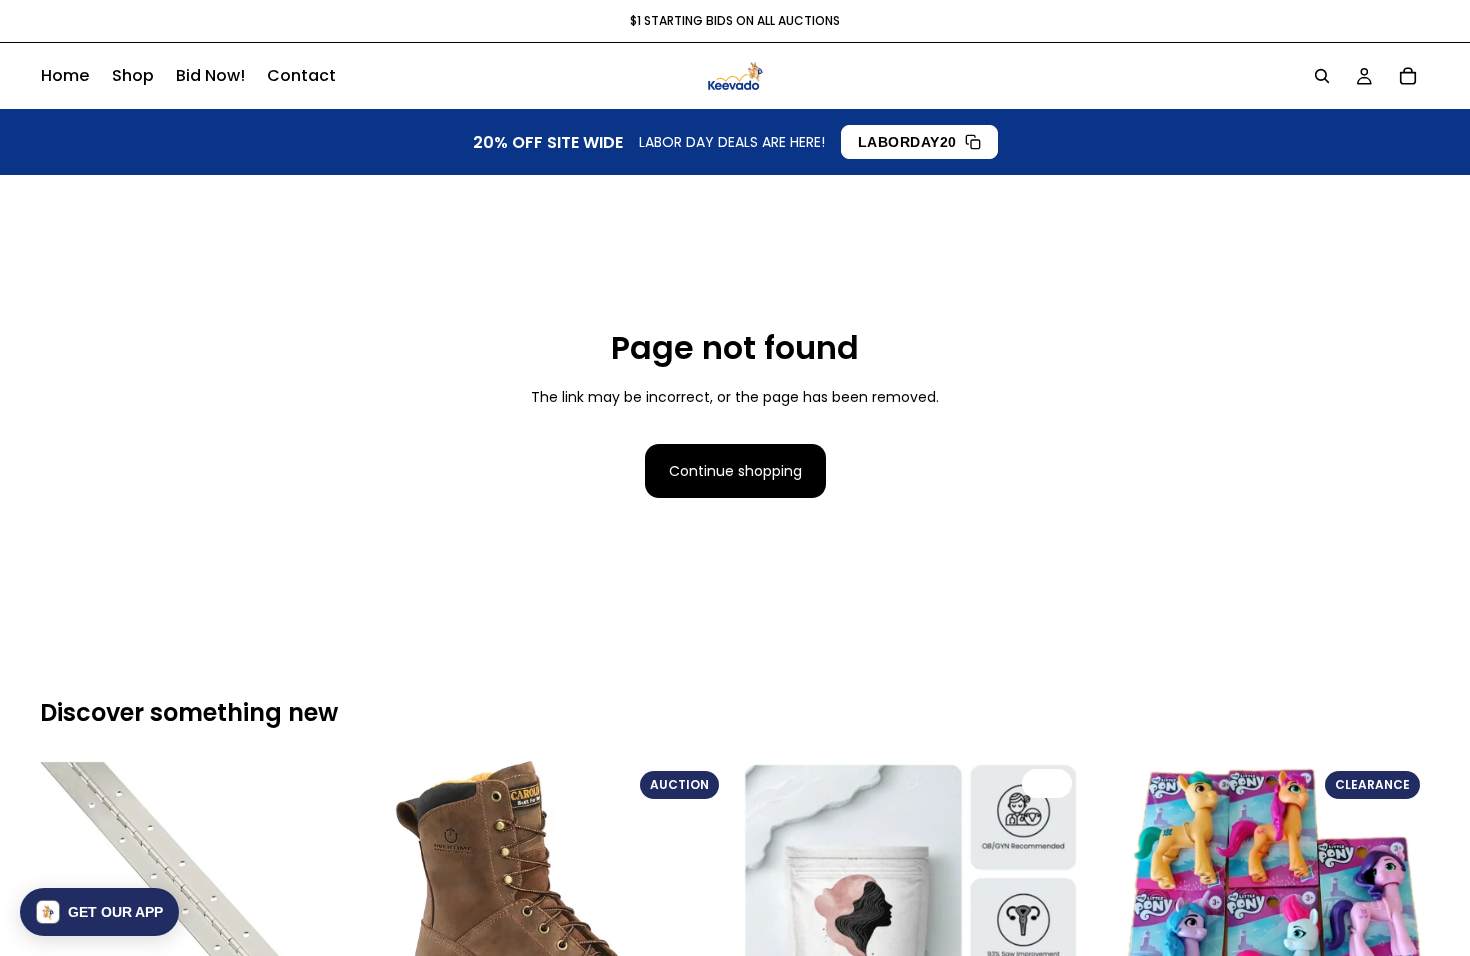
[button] (99, 912)
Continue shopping (735, 471)
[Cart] (1408, 76)
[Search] (1322, 76)
